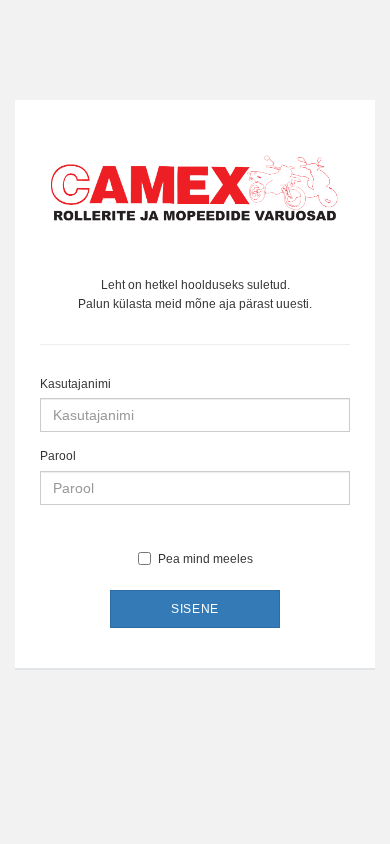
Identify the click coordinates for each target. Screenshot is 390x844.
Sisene (195, 609)
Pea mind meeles (205, 559)
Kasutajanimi (75, 384)
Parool (58, 456)
